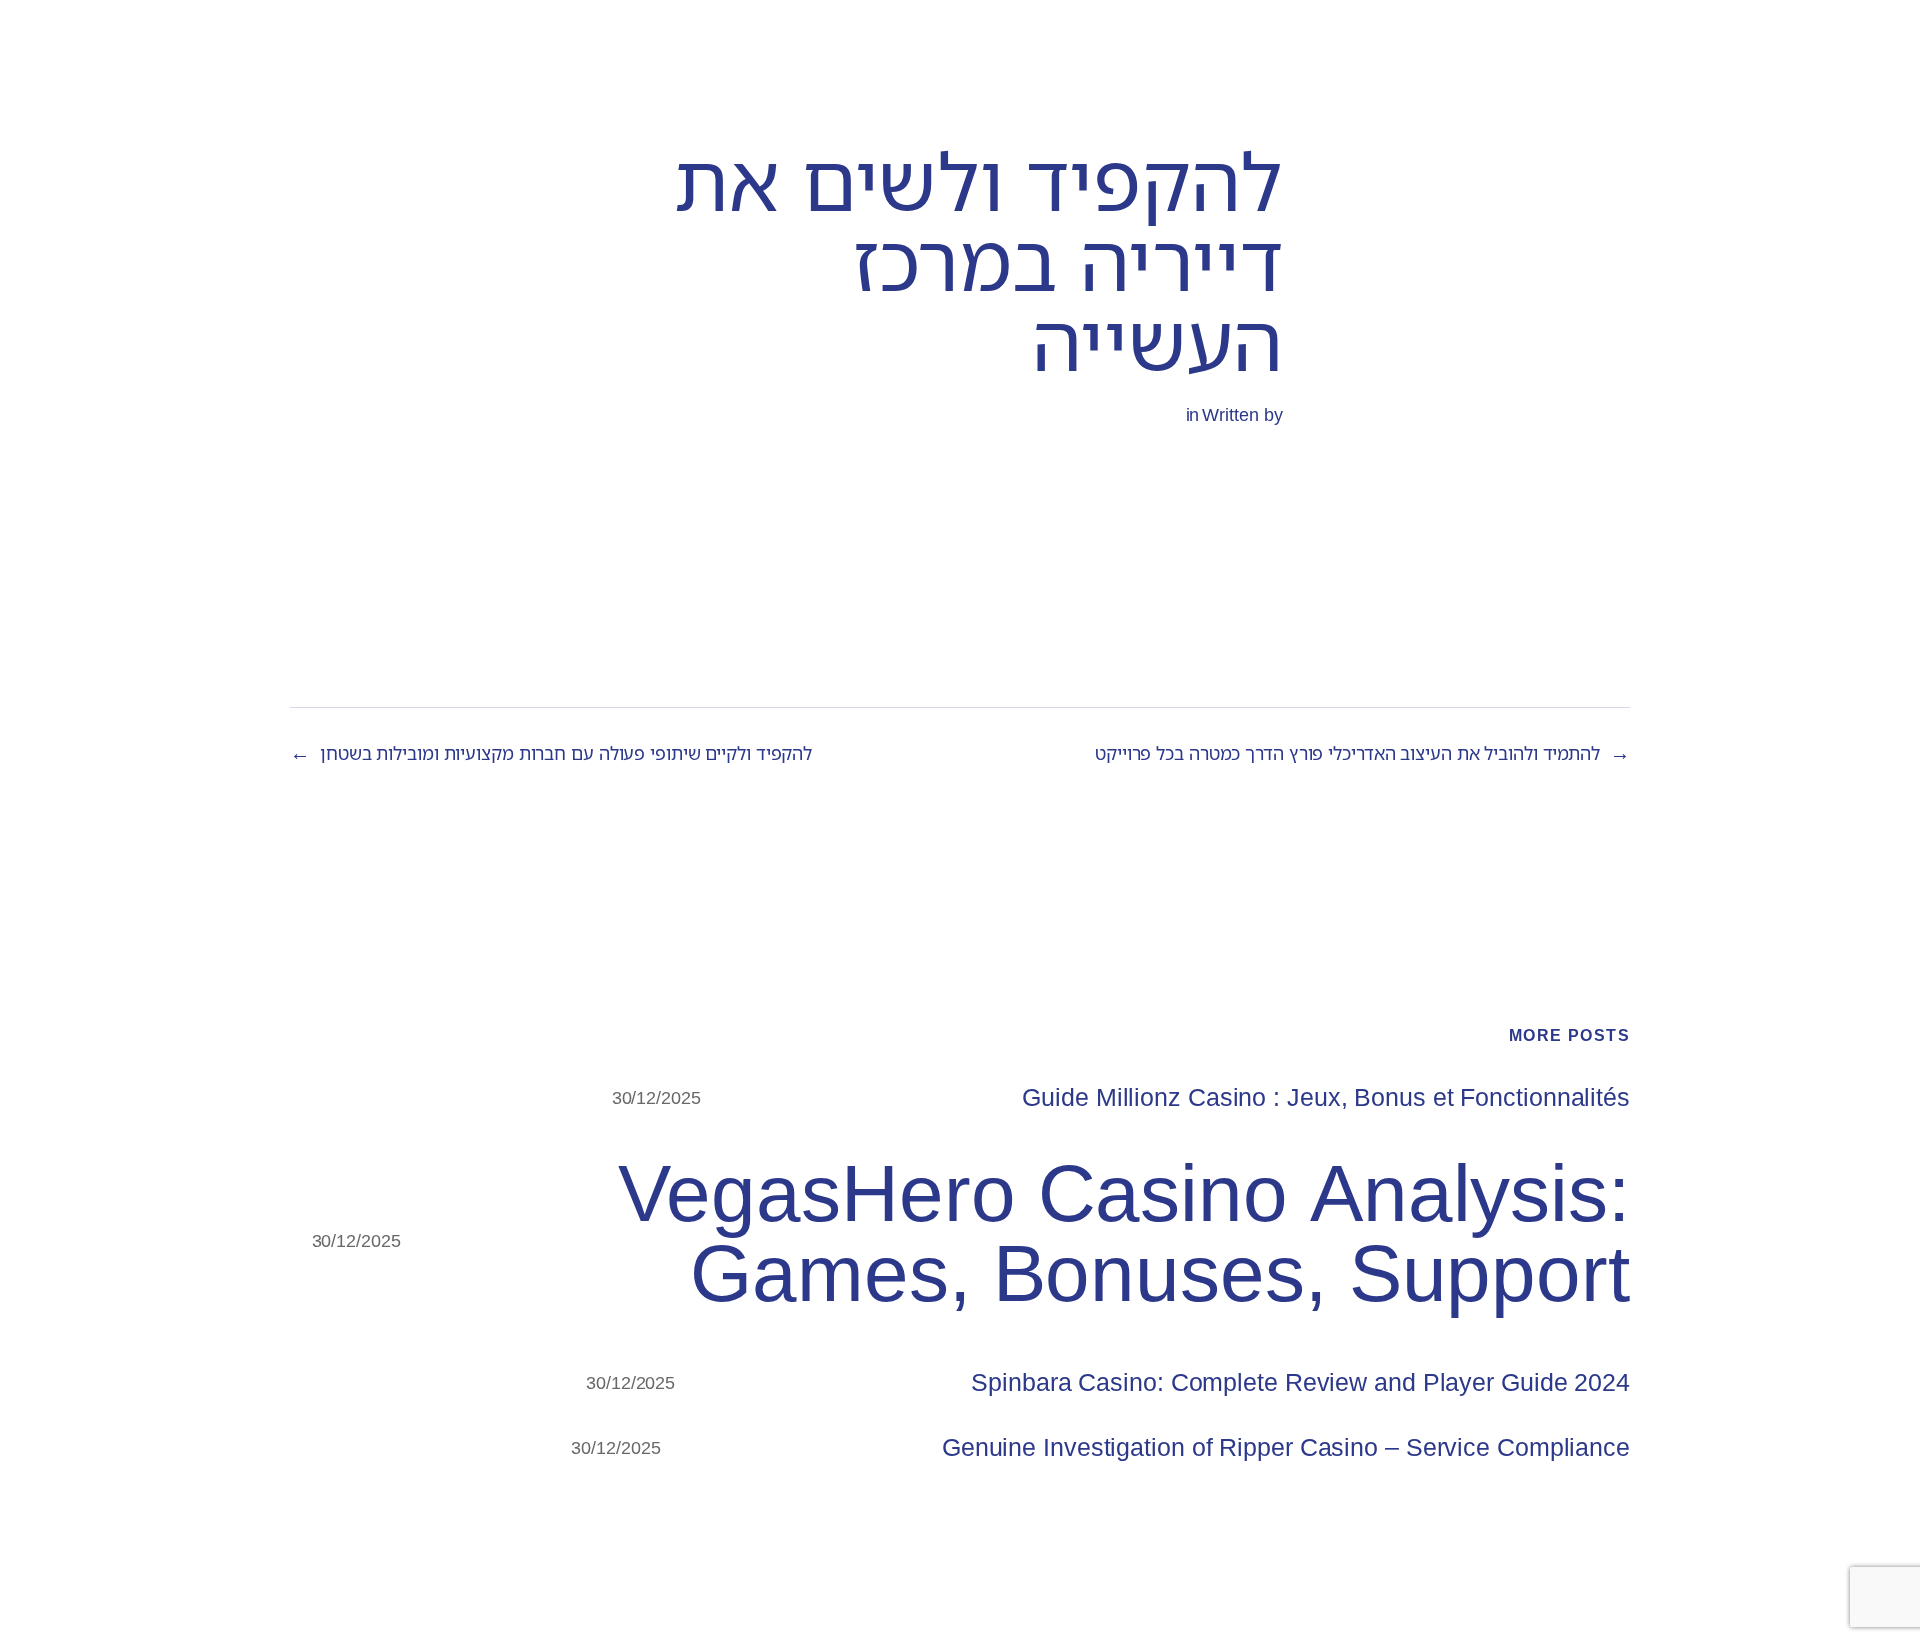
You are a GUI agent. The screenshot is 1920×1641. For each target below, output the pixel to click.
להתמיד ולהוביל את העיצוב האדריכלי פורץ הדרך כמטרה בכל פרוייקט (1347, 753)
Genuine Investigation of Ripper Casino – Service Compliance (1286, 1447)
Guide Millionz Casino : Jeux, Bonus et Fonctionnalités (1326, 1097)
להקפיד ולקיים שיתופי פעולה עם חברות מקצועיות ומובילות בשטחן (566, 753)
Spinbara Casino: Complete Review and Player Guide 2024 (1300, 1382)
